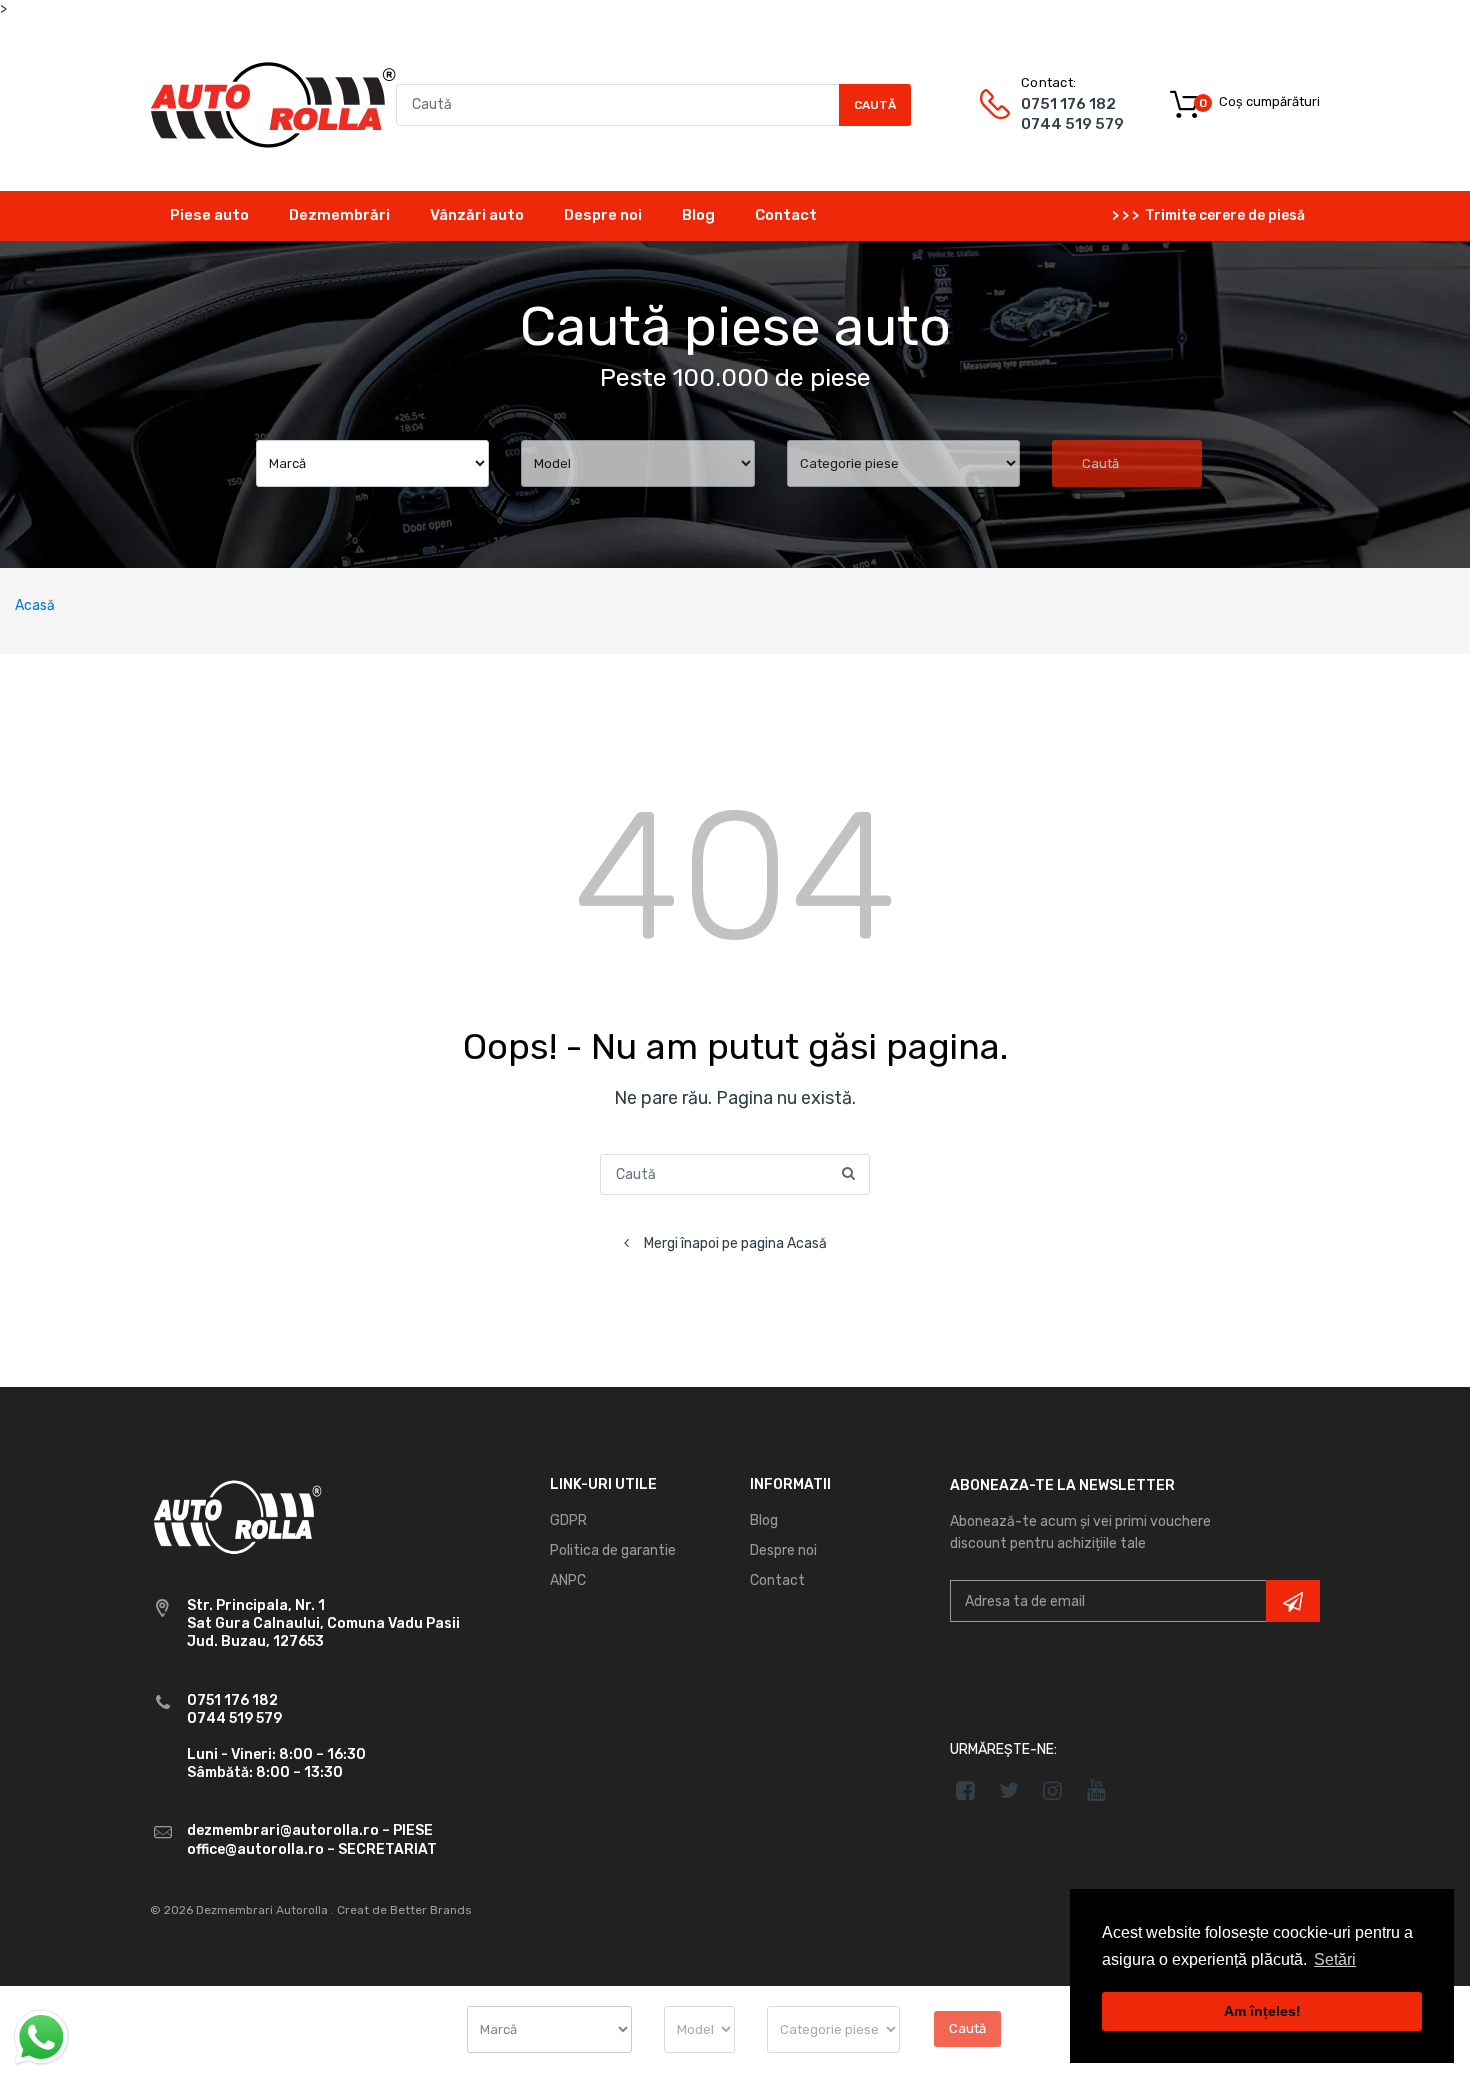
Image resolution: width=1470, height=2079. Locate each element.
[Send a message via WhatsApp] (41, 2037)
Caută (875, 105)
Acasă (35, 605)
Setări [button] (1335, 1959)
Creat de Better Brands (404, 1910)
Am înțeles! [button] (1262, 2011)
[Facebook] (965, 1790)
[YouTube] (1096, 1790)
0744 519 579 (1072, 124)
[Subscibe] (1293, 1601)
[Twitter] (1009, 1790)
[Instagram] (1053, 1790)
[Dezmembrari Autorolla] (273, 103)
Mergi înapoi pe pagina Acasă (735, 1243)
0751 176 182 (1068, 104)
